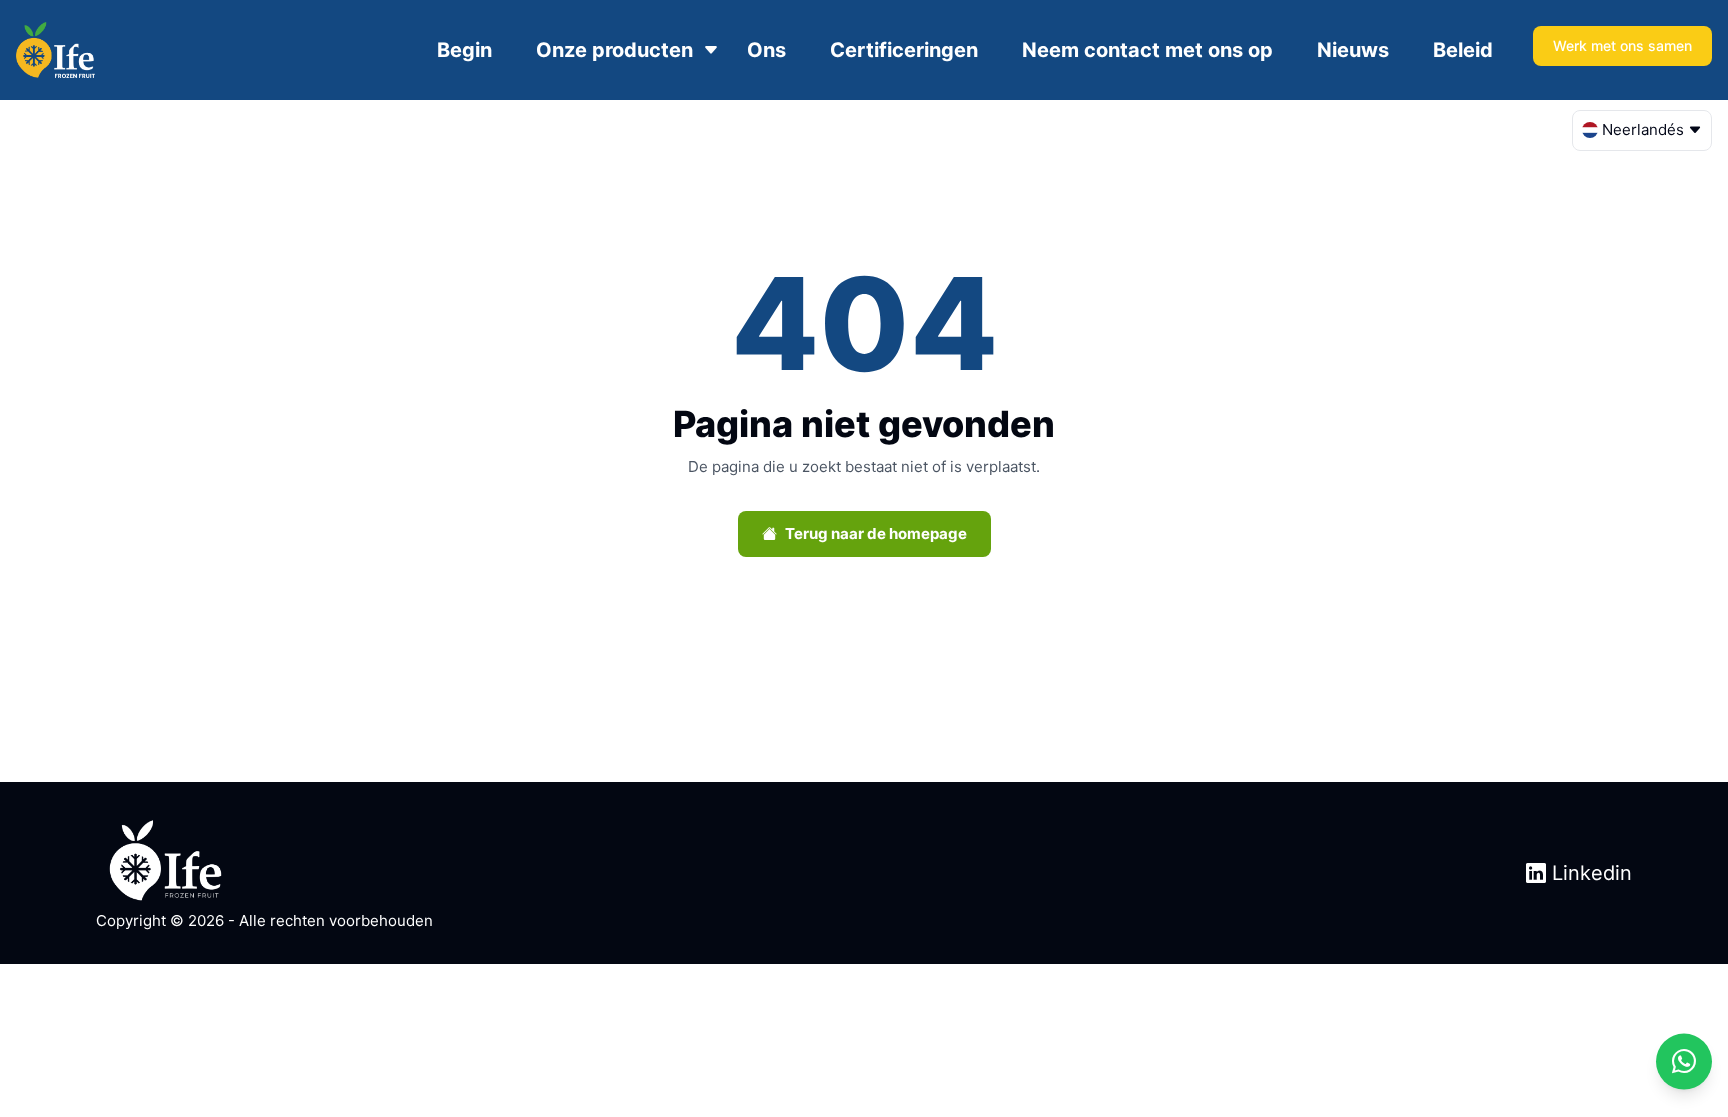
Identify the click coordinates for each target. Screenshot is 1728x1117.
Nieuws (1353, 50)
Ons (766, 50)
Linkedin (1589, 873)
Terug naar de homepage (876, 533)
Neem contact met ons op (1147, 50)
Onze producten (614, 50)
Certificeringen (904, 50)
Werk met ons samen (1622, 45)
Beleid (1463, 50)
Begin (464, 50)
